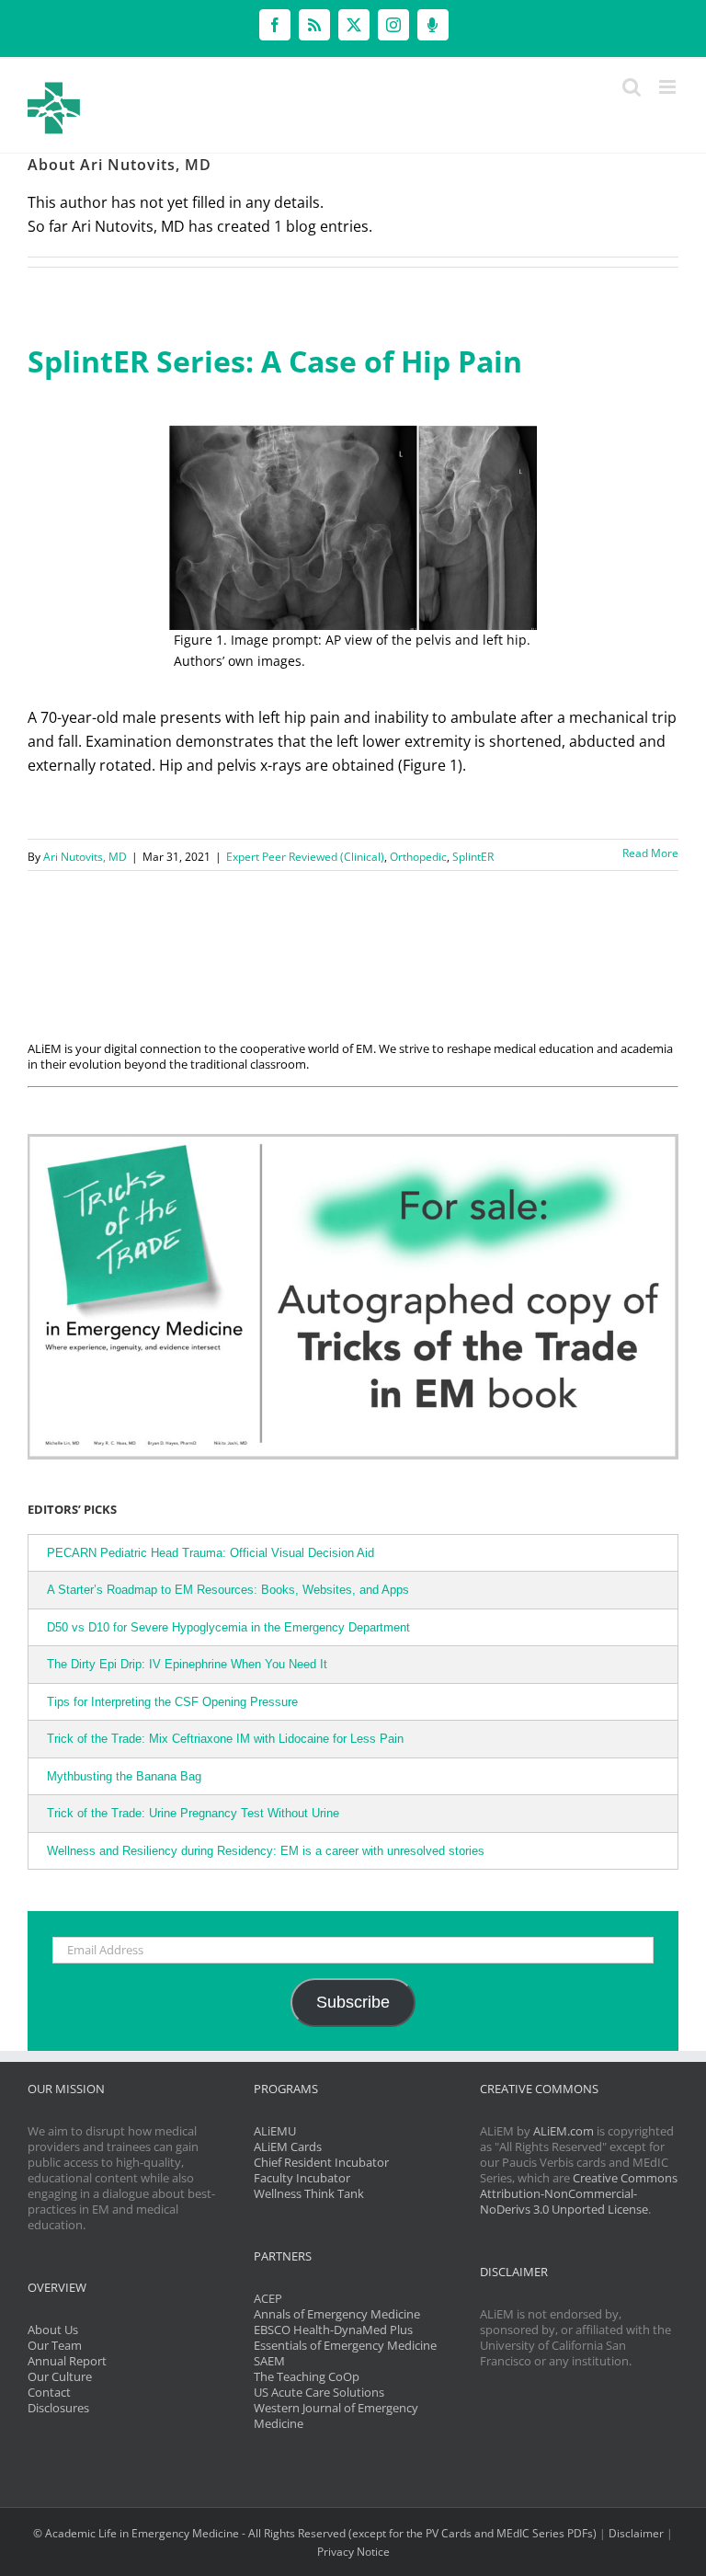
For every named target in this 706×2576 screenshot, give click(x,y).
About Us (53, 2330)
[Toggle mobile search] (632, 87)
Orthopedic (418, 857)
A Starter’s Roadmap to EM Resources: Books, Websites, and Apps (228, 1590)
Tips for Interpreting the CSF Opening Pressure (172, 1702)
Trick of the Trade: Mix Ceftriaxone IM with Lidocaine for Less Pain (225, 1739)
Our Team (55, 2345)
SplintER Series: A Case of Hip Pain (275, 361)
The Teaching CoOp (307, 2376)
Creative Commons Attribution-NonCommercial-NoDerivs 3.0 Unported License (579, 2193)
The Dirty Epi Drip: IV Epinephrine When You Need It (187, 1664)
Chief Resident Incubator (321, 2162)
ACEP (268, 2298)
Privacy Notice (353, 2552)
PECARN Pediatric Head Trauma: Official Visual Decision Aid (211, 1553)
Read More (650, 853)
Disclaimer (636, 2533)
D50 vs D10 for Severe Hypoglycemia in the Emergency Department (228, 1627)
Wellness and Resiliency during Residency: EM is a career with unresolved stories (266, 1851)
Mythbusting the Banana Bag (124, 1776)
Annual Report (67, 2361)
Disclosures (58, 2408)
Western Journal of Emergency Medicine (336, 2416)
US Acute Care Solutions (319, 2392)
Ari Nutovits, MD (85, 857)
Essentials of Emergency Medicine (345, 2345)
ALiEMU (275, 2131)
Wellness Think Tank (309, 2193)
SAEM (269, 2361)
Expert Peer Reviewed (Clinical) (305, 857)
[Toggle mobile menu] (669, 87)
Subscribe (353, 2002)
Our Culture (60, 2376)
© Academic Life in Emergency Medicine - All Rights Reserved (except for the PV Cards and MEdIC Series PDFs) (315, 2533)
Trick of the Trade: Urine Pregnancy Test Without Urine (193, 1813)
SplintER (473, 857)
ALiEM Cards (288, 2147)
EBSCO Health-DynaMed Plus (333, 2330)
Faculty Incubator (302, 2178)
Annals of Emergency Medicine (337, 2314)
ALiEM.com (564, 2131)
